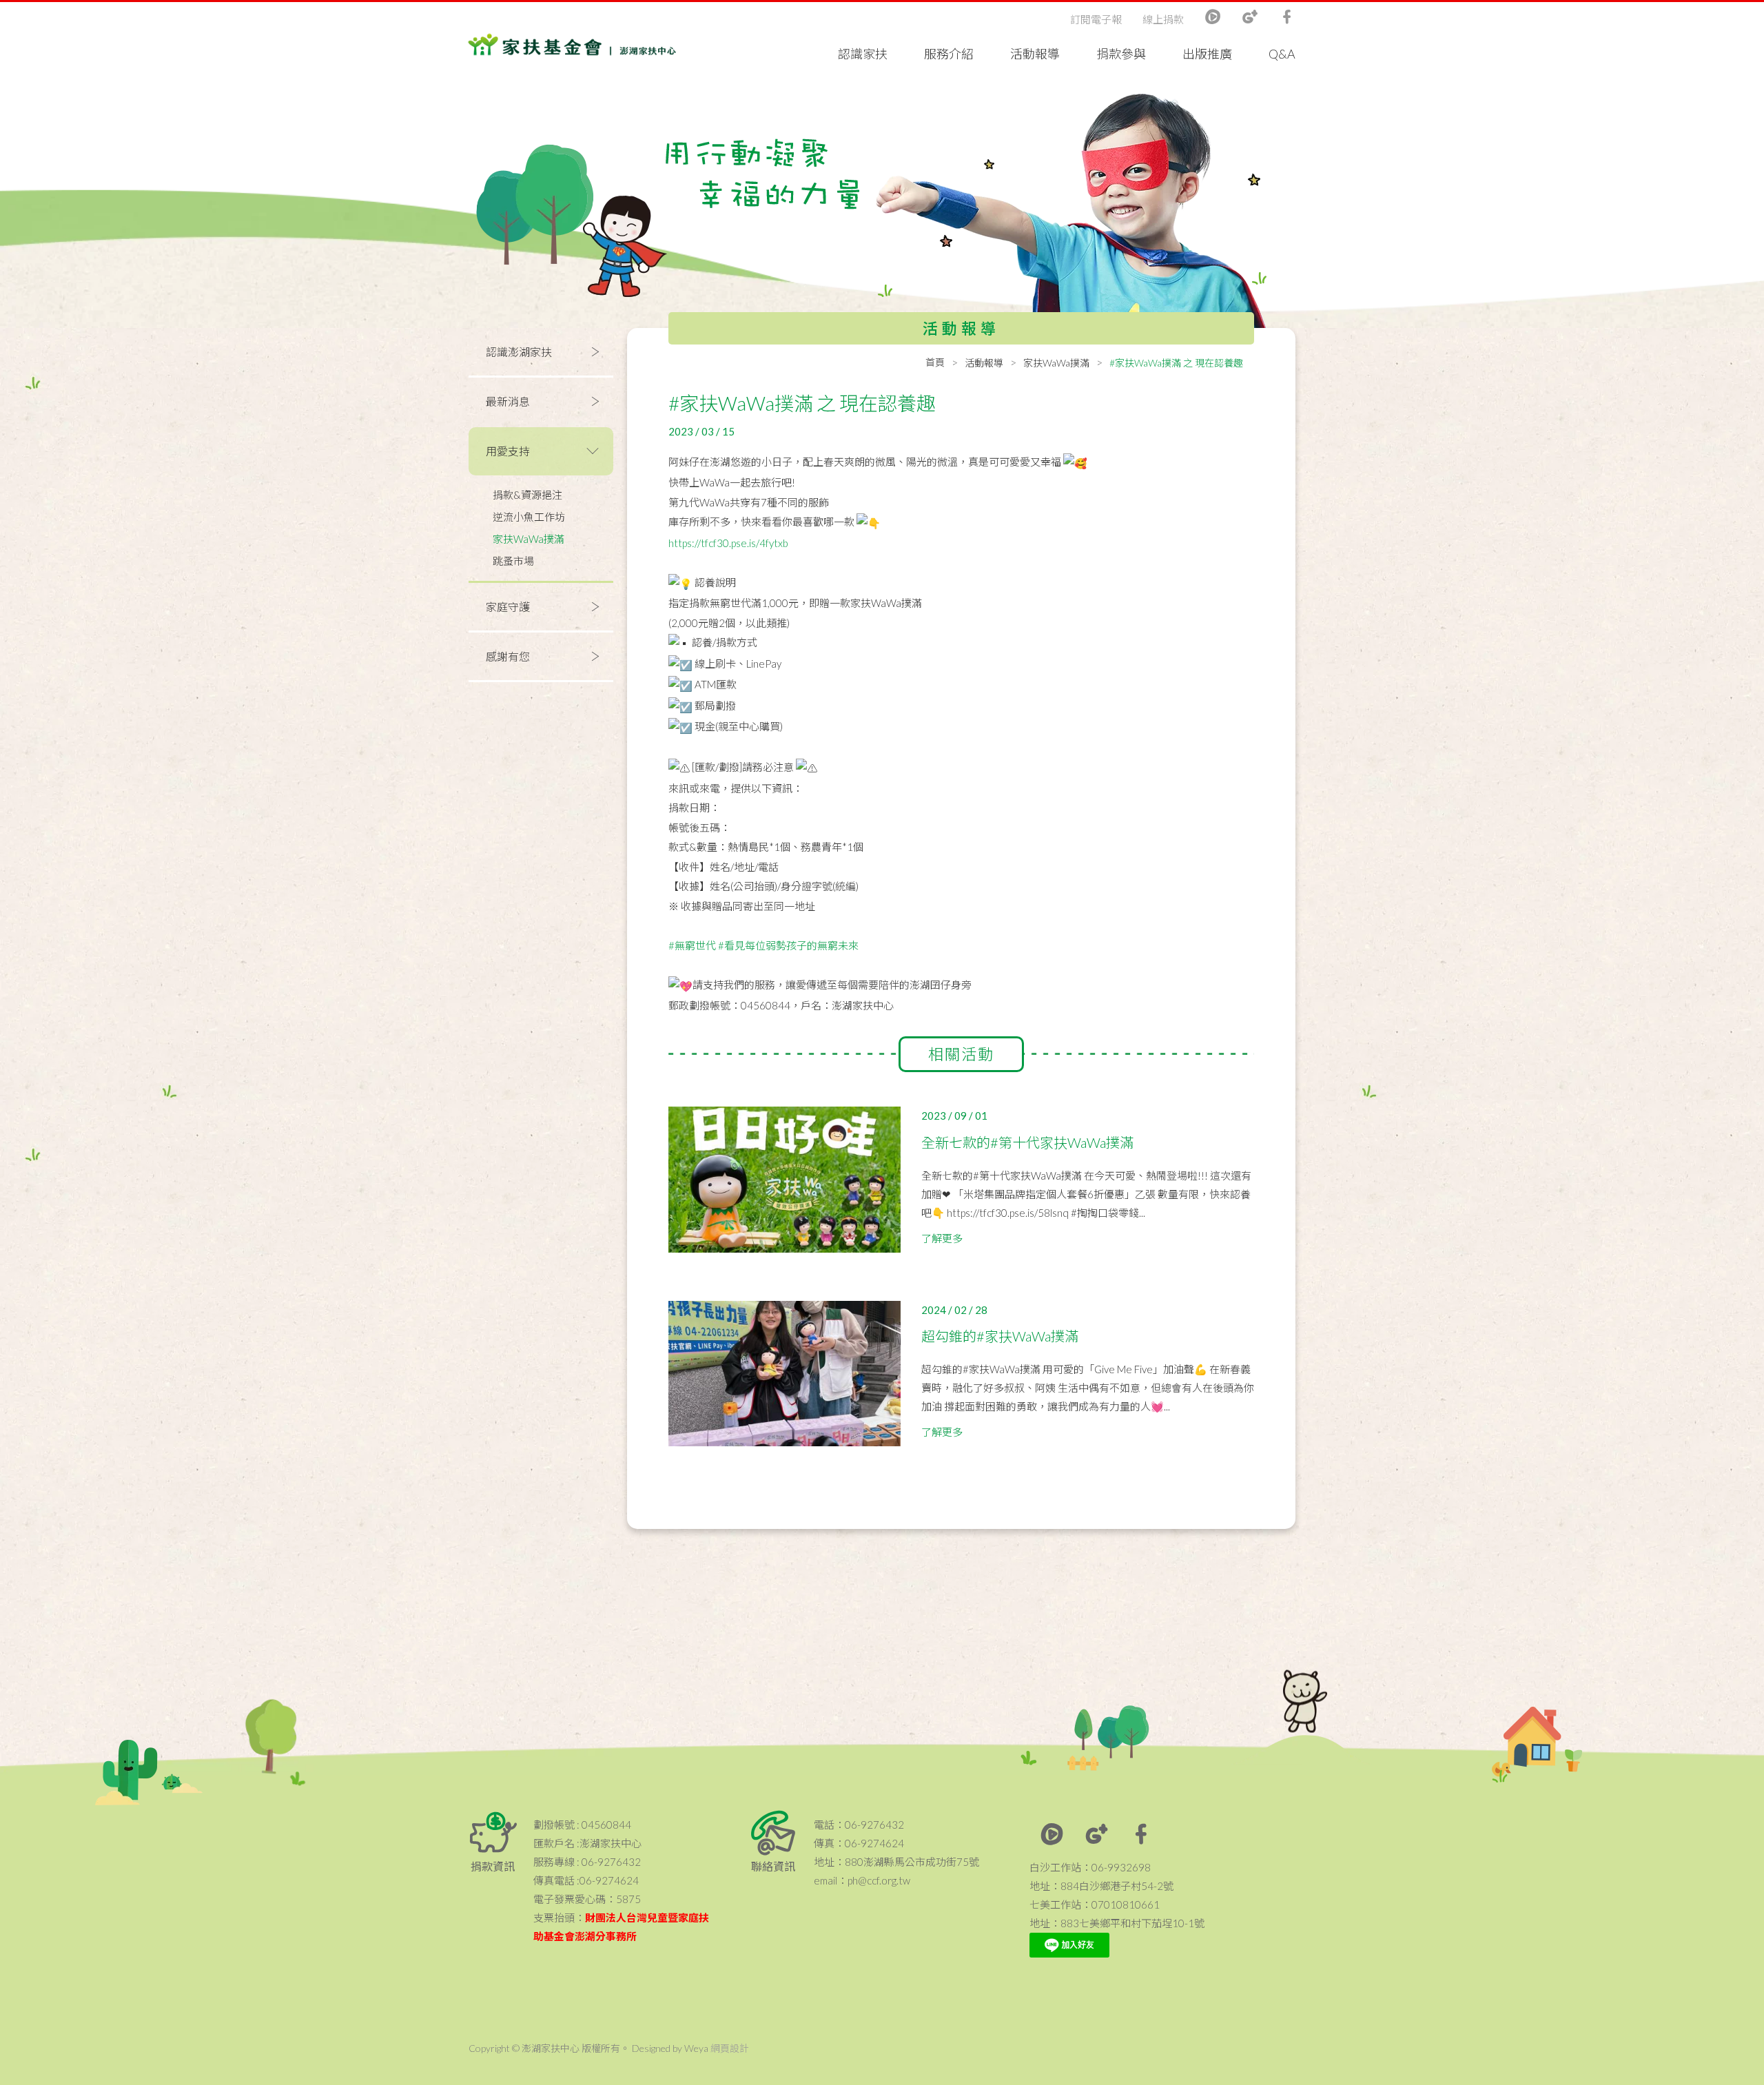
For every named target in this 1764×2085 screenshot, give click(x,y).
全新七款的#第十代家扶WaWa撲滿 (1027, 1142)
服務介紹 (949, 54)
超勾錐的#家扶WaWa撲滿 (1000, 1336)
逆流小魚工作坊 (529, 517)
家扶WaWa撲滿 (529, 539)
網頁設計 (730, 2048)
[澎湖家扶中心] (572, 48)
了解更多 (942, 1238)
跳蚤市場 (513, 561)
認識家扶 (863, 54)
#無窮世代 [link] (692, 945)
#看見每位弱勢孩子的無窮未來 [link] (788, 945)
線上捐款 (1163, 19)
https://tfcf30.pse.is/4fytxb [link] (728, 543)
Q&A (1282, 54)
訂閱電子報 (1096, 19)
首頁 (935, 362)
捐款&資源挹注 (527, 495)
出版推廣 (1207, 54)
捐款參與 (1121, 54)
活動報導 (1035, 54)
